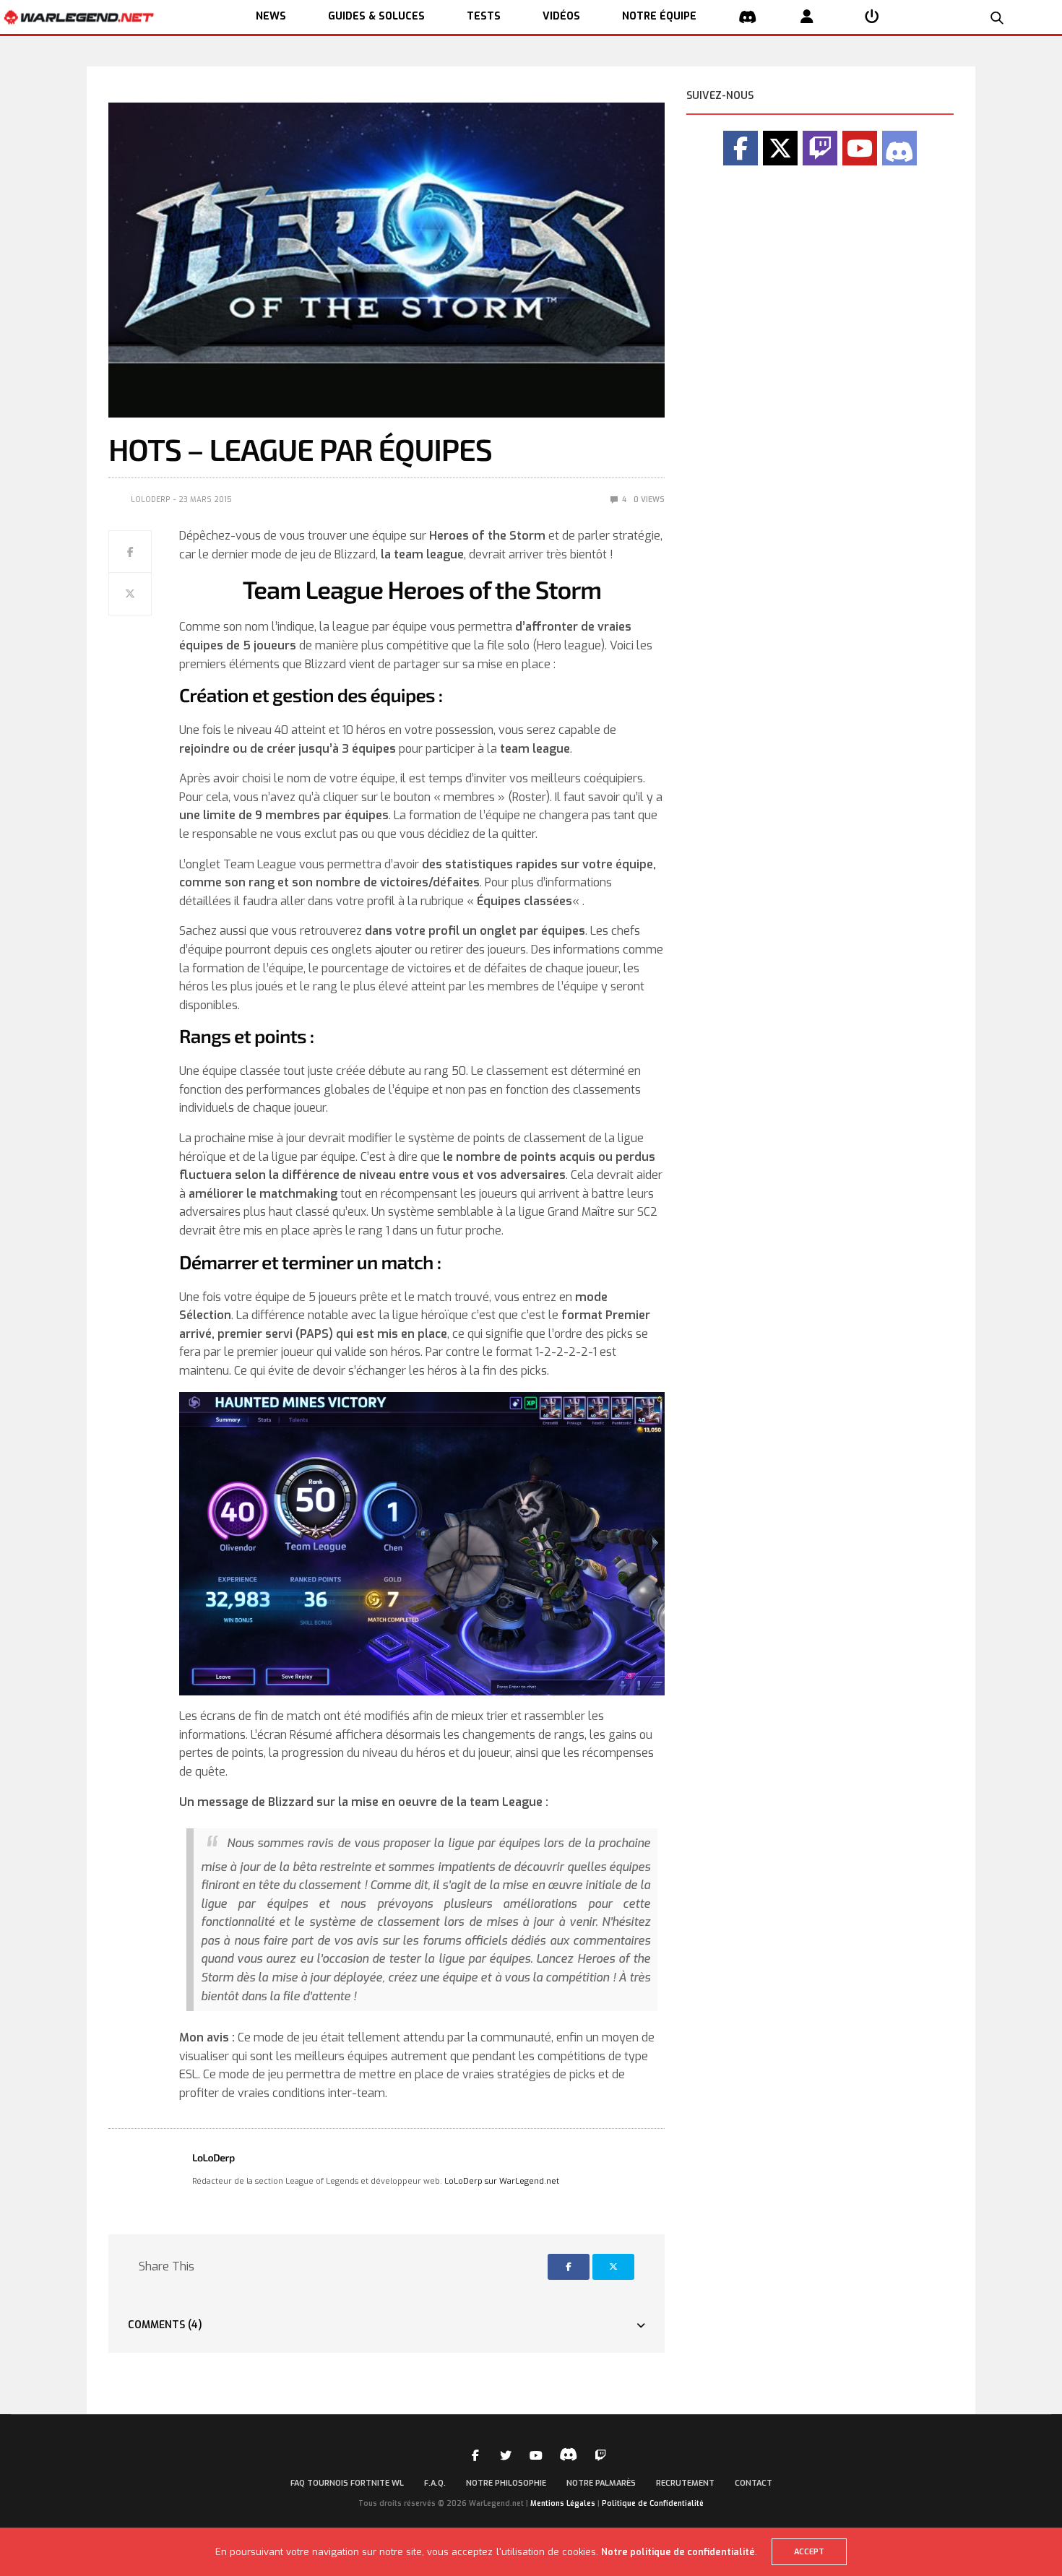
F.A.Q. (435, 2483)
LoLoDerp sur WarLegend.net (502, 2181)
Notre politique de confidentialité (678, 2552)
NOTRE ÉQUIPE (659, 16)
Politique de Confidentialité (653, 2503)
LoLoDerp (151, 500)
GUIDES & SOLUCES (376, 16)
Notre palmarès (601, 2483)
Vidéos (561, 16)
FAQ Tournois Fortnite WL (347, 2483)
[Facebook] (741, 148)
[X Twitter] (780, 148)
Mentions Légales (563, 2503)
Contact (754, 2483)
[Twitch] (820, 148)
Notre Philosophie (506, 2483)
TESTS (484, 16)
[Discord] (899, 148)
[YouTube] (860, 148)
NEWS (271, 16)
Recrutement (685, 2483)
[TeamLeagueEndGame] (422, 1544)
